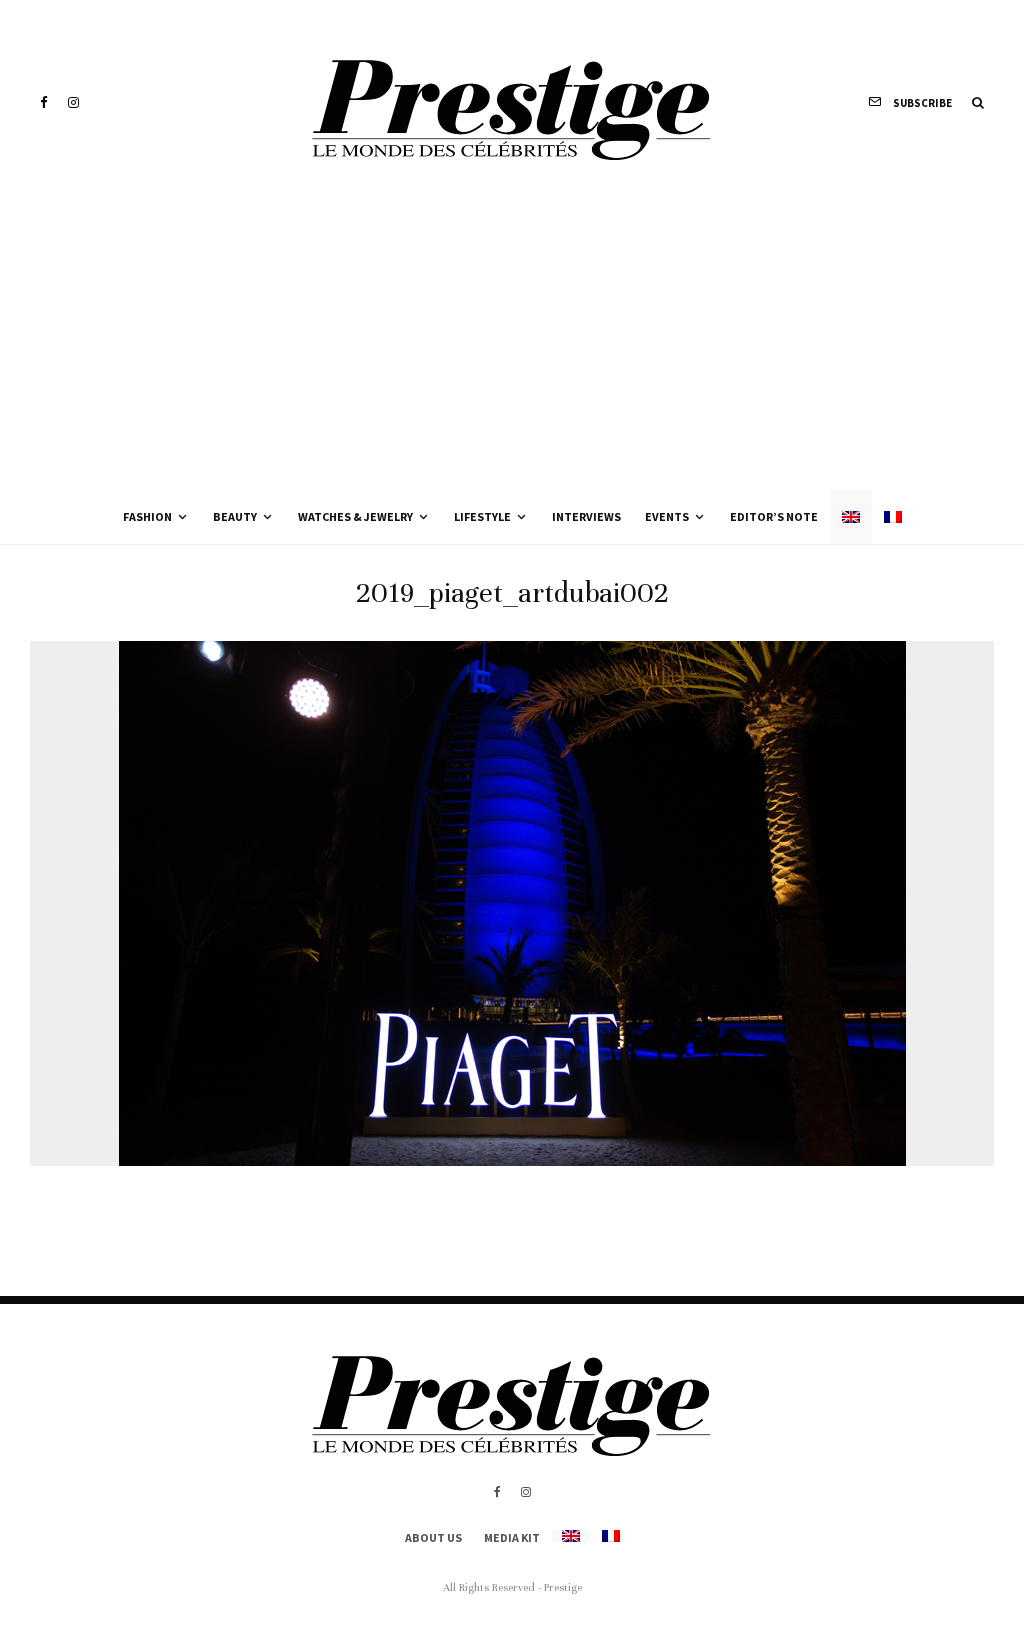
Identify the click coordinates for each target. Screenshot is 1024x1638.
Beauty (235, 516)
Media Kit (512, 1537)
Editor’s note (774, 516)
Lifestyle (482, 516)
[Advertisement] (512, 340)
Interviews (586, 516)
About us (433, 1537)
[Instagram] (73, 102)
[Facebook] (44, 102)
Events (667, 516)
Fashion (147, 516)
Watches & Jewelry (355, 516)
